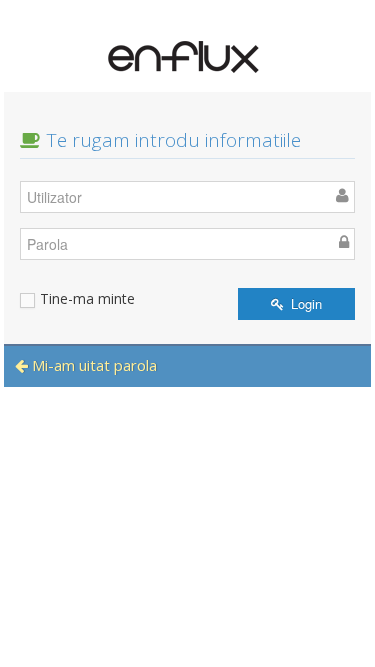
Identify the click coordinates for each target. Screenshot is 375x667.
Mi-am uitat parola (92, 365)
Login (304, 303)
